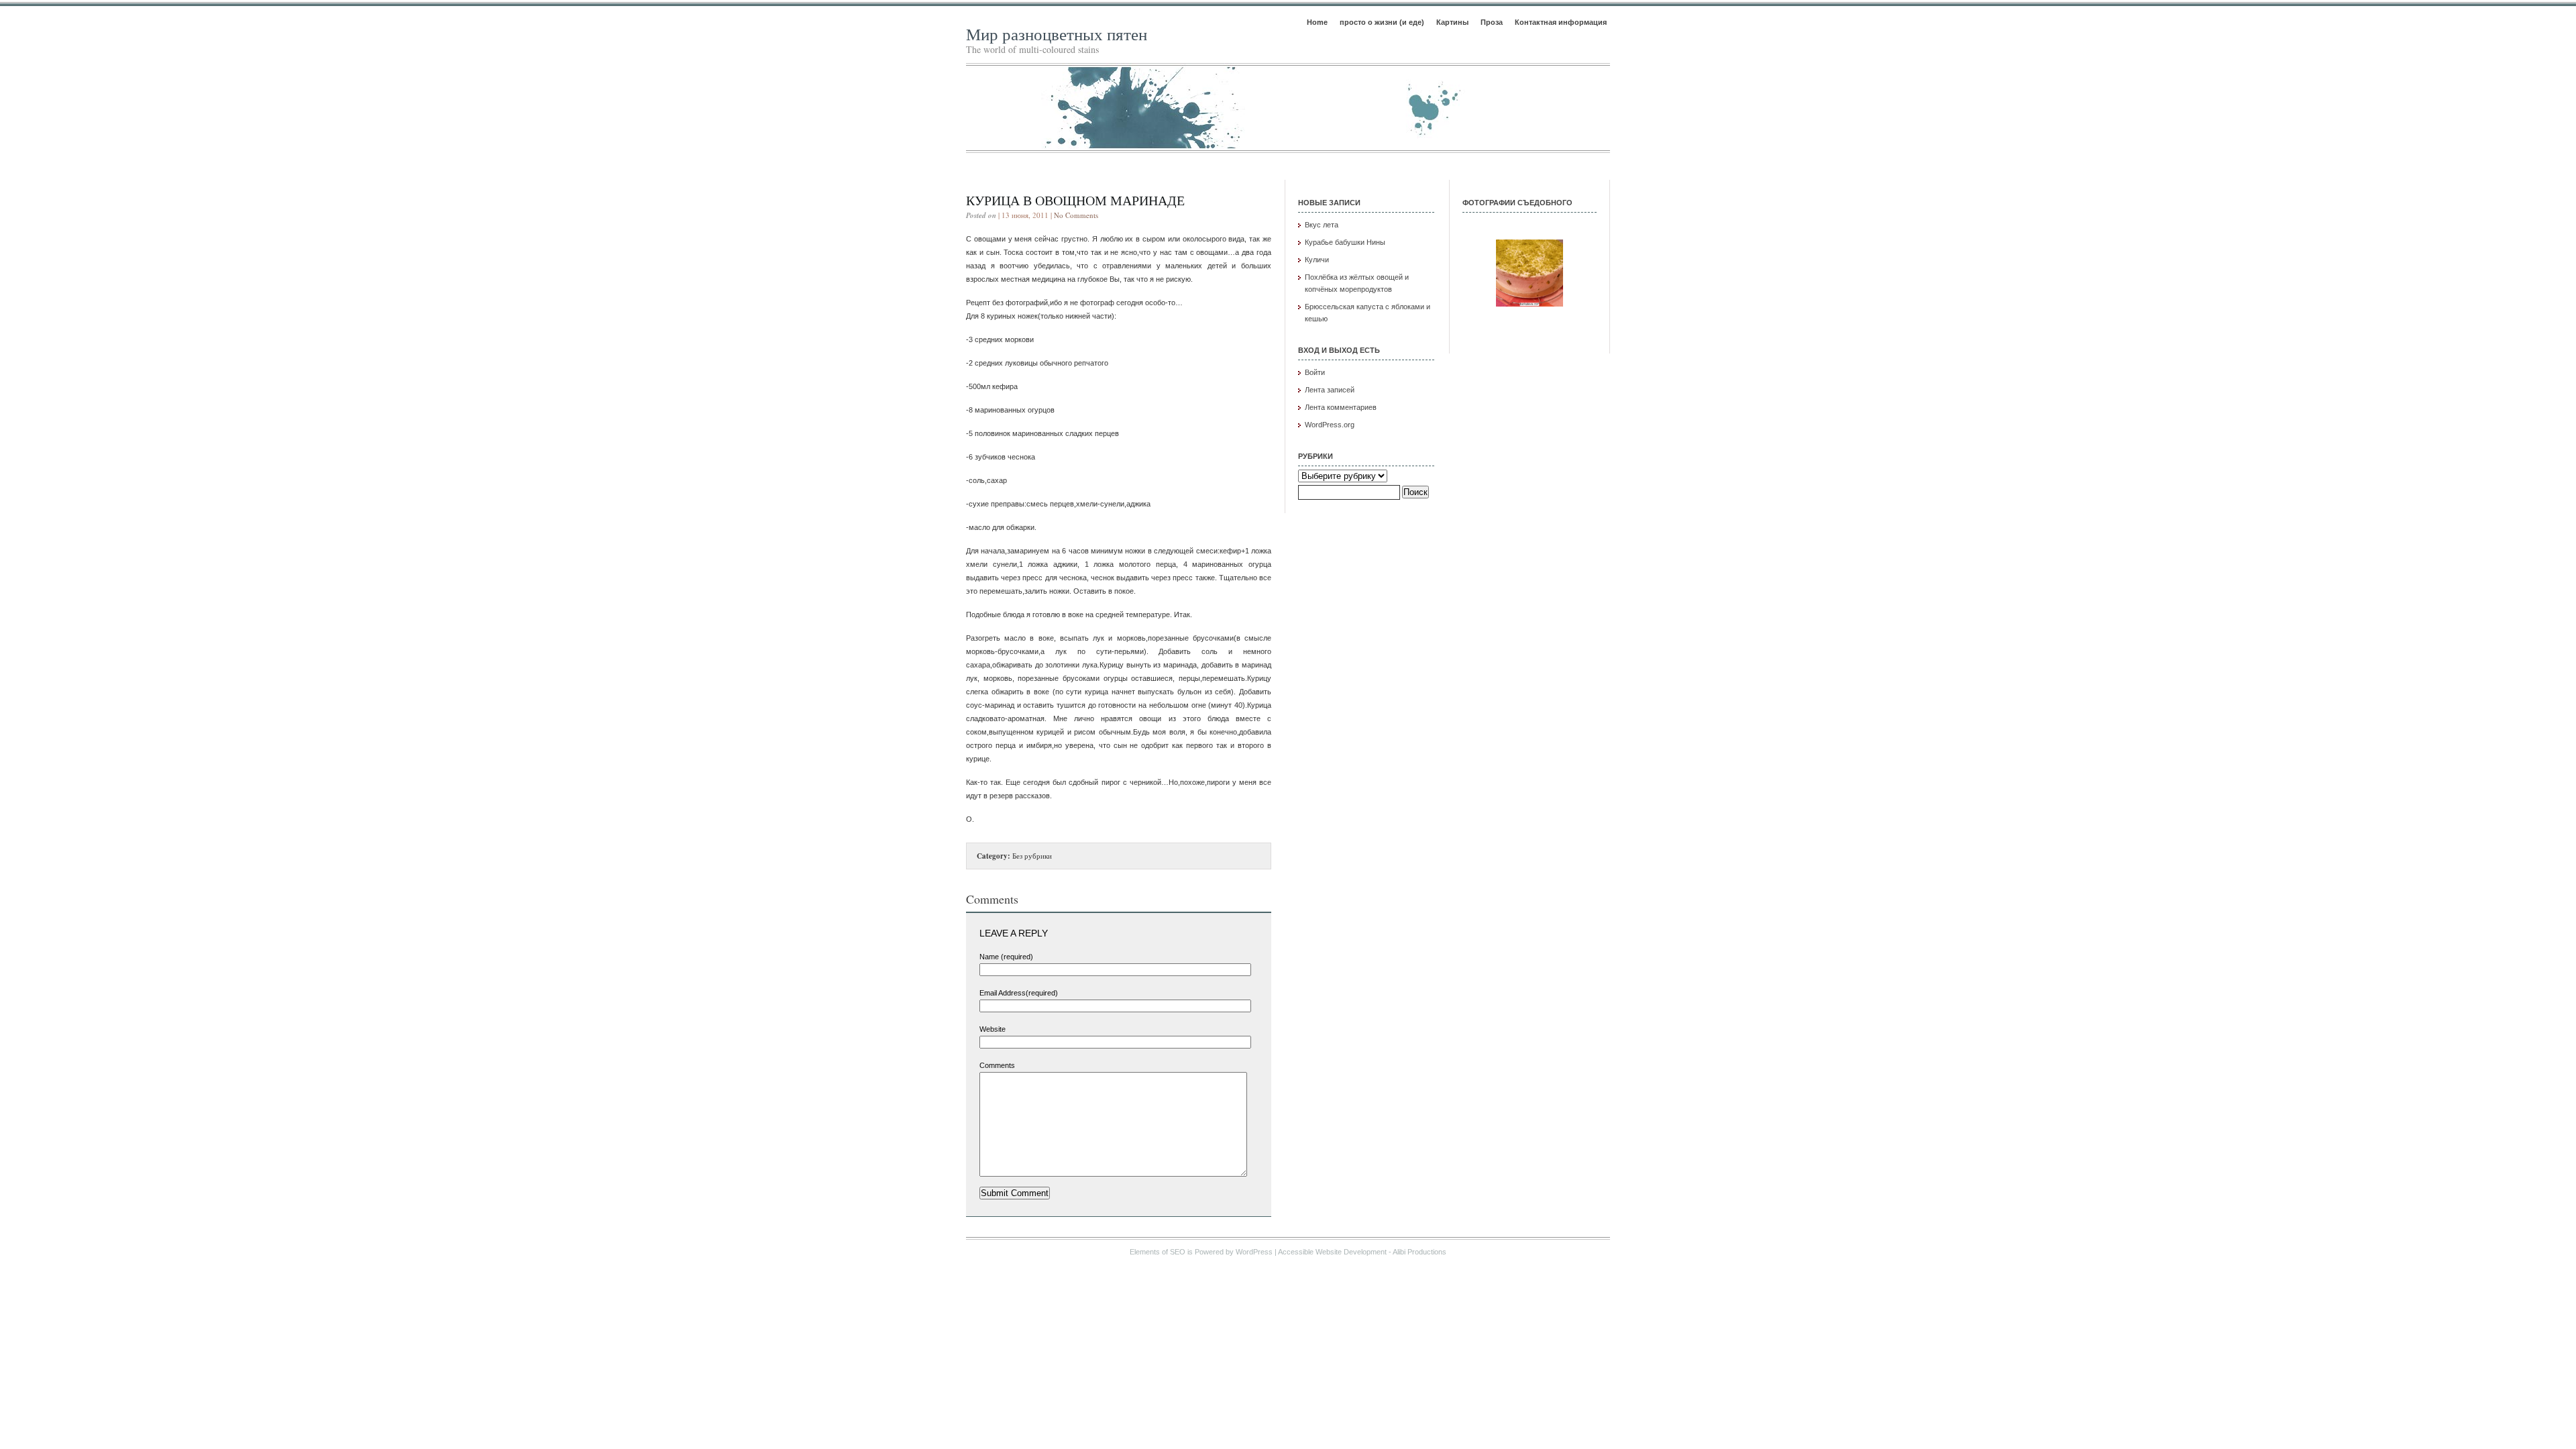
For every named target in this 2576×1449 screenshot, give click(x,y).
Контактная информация (1561, 22)
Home (1317, 22)
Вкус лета (1322, 225)
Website (992, 1029)
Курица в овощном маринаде (1075, 200)
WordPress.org (1330, 425)
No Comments (1076, 215)
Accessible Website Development (1332, 1252)
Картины (1452, 22)
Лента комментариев (1341, 407)
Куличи (1317, 260)
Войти (1315, 372)
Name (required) (1006, 957)
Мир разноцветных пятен (1057, 34)
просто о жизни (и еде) (1382, 22)
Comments (997, 1065)
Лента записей (1330, 390)
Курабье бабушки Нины (1345, 242)
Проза (1492, 22)
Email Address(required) (1019, 993)
